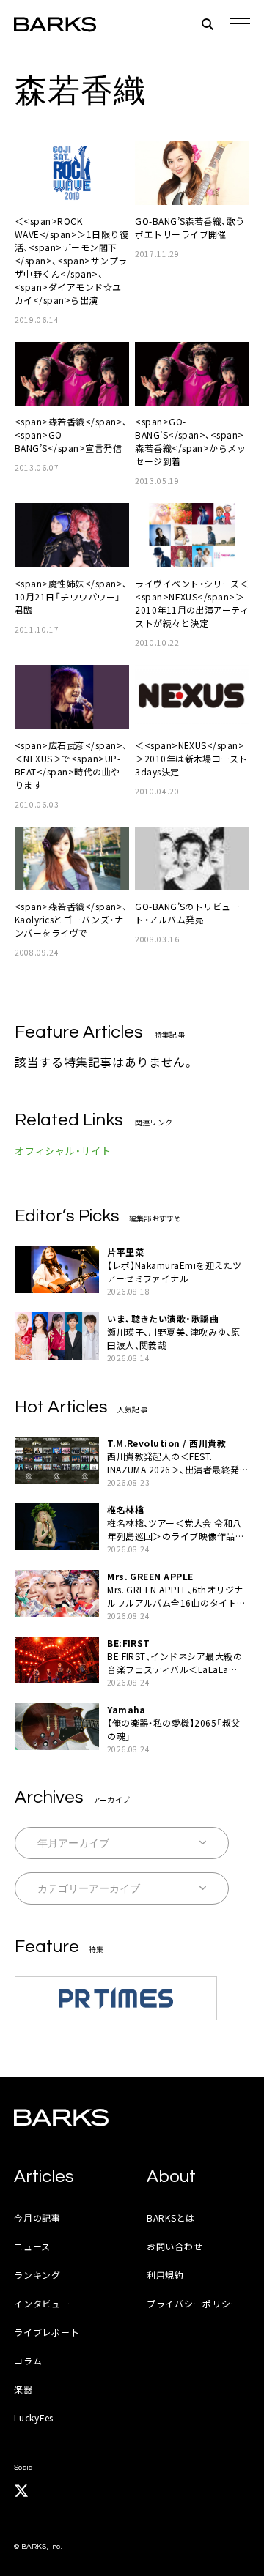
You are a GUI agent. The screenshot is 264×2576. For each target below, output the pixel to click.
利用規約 (165, 2275)
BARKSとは (171, 2218)
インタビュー (42, 2303)
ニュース (32, 2246)
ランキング (37, 2275)
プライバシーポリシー (193, 2303)
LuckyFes (34, 2417)
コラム (28, 2360)
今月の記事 (37, 2218)
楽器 (23, 2389)
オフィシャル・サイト (63, 1151)
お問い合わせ (175, 2246)
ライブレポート (47, 2332)
